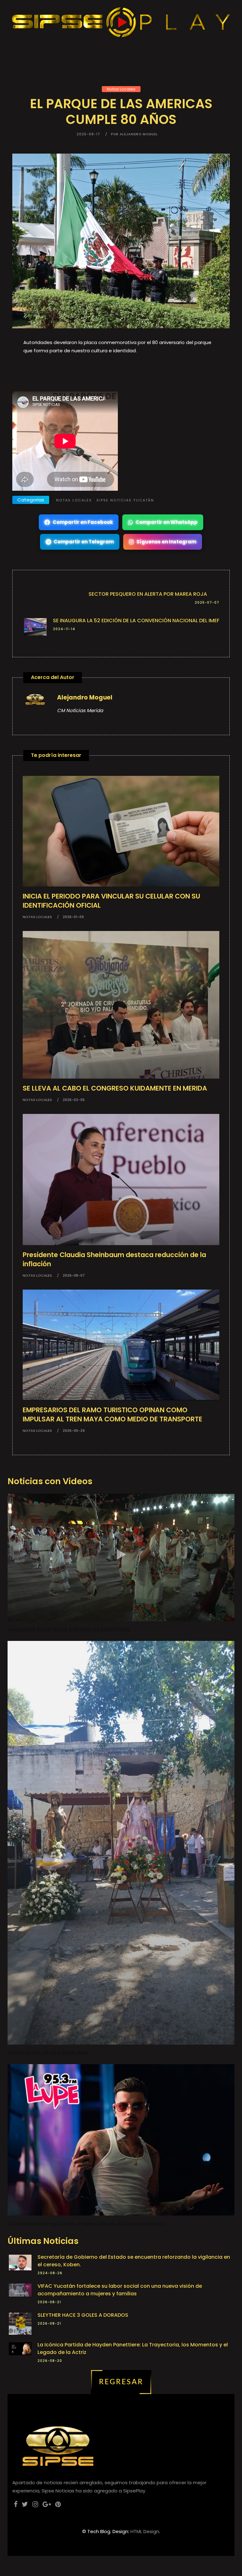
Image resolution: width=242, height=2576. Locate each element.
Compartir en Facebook (83, 522)
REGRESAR (121, 2382)
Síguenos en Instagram (166, 542)
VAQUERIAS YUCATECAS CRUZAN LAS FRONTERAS (69, 1630)
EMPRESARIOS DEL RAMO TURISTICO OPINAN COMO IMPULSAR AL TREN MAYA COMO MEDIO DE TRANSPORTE (112, 1414)
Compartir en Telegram (84, 542)
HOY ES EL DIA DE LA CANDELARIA (48, 2053)
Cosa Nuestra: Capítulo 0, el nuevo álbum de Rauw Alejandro (86, 2224)
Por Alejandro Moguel (134, 134)
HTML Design (145, 2531)
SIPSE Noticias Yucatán (125, 500)
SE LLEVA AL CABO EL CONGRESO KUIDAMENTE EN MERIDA (115, 1088)
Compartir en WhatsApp (167, 522)
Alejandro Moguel (85, 697)
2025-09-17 (88, 134)
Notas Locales (121, 89)
